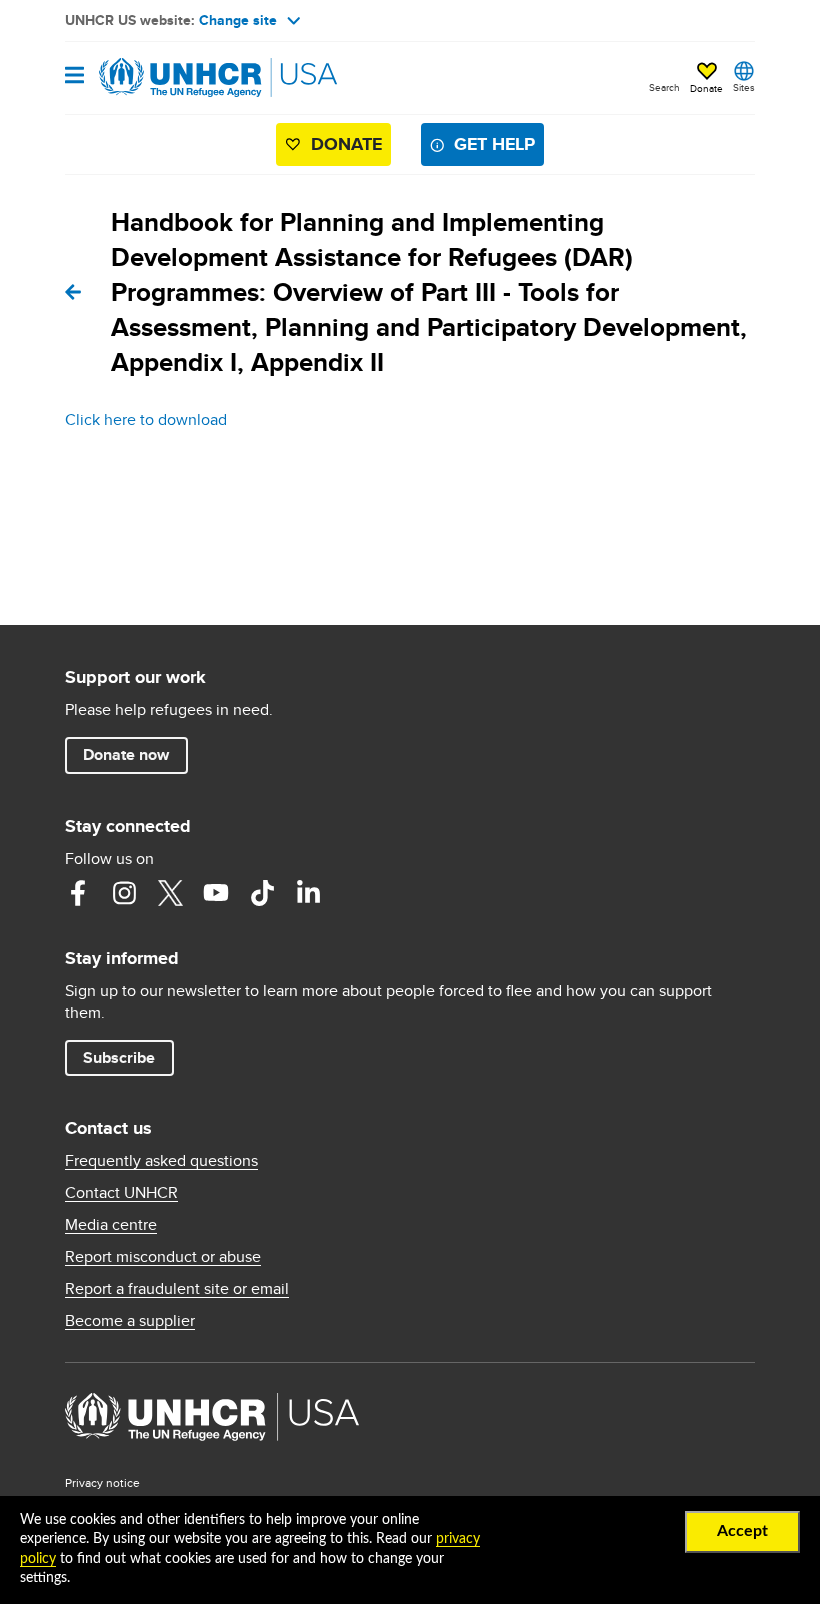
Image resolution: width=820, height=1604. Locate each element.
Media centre (111, 1225)
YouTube (216, 893)
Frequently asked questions (161, 1161)
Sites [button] (744, 87)
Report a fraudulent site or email (177, 1289)
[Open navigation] (74, 76)
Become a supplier (130, 1321)
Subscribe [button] (119, 1057)
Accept (742, 1531)
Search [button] (664, 87)
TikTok (262, 893)
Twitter (170, 893)
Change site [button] (238, 20)
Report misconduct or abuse (163, 1257)
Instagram (124, 893)
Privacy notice (102, 1482)
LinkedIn (308, 893)
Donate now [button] (126, 754)
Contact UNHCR (121, 1193)
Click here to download (146, 419)
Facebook (78, 893)
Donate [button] (706, 88)
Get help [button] (494, 144)
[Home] (167, 78)
